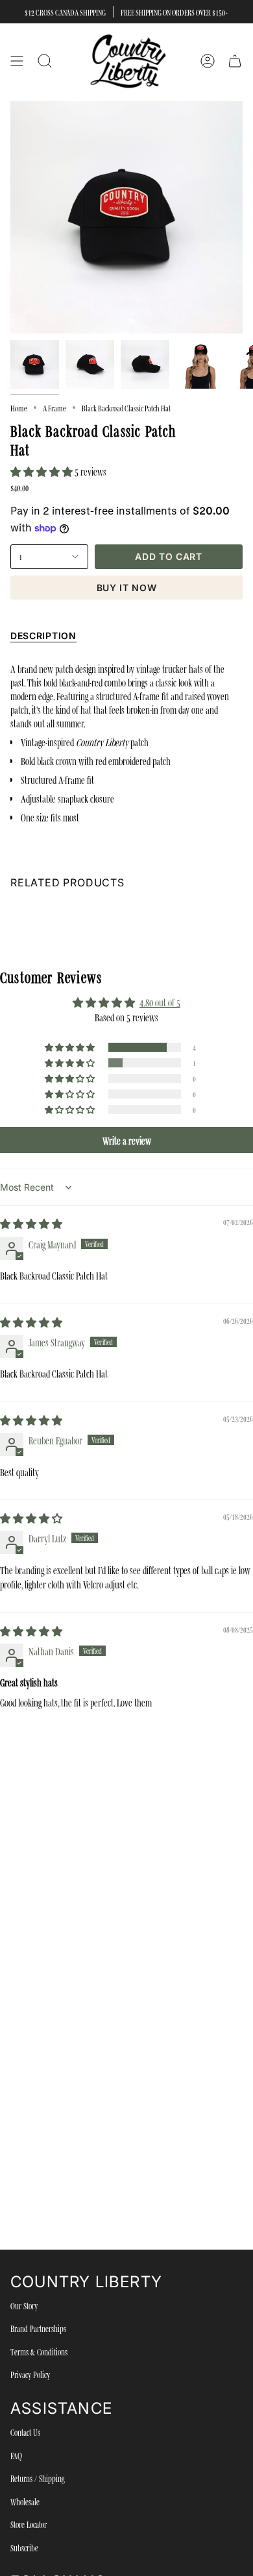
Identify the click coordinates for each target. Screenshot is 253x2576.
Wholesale (25, 2501)
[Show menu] (17, 61)
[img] (31, 1223)
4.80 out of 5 (160, 1002)
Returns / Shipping (38, 2478)
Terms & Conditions (39, 2351)
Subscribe (24, 2547)
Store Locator (29, 2524)
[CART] (235, 61)
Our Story (24, 2305)
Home (19, 407)
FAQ (16, 2455)
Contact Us (25, 2432)
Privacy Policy (30, 2374)
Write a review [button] (127, 1140)
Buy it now (127, 588)
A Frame (54, 407)
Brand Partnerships (38, 2328)
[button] (42, 471)
